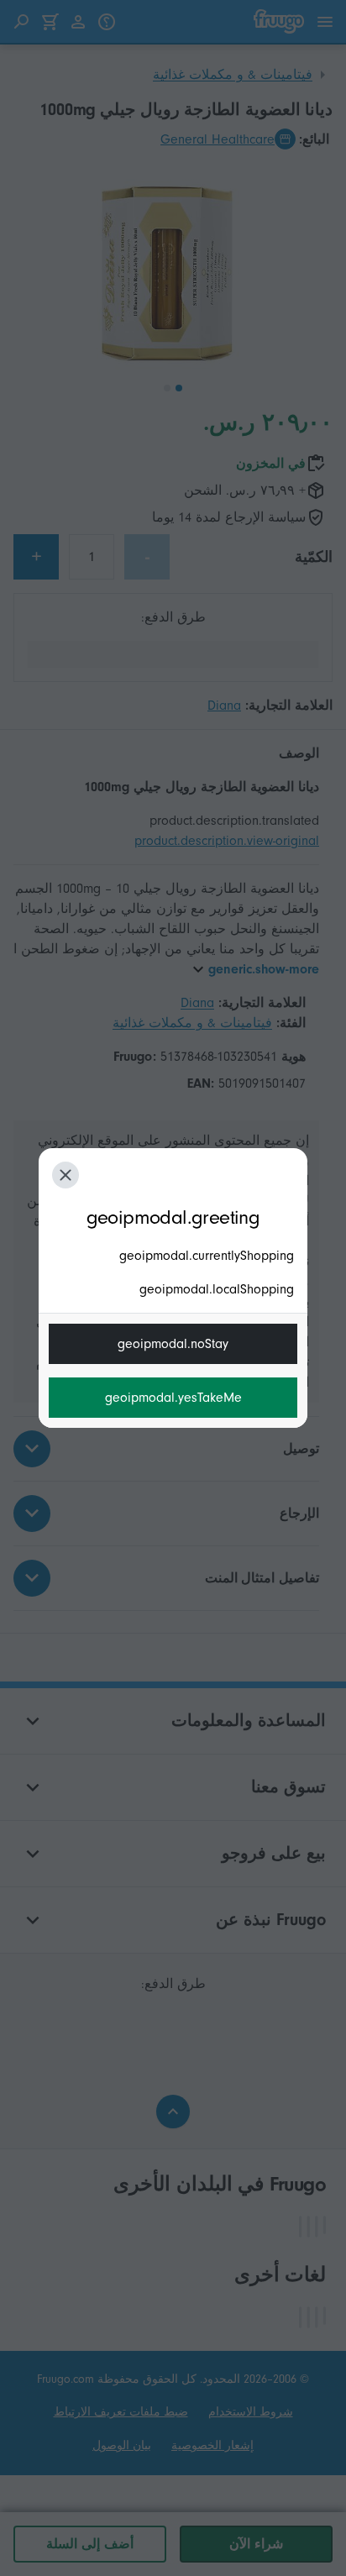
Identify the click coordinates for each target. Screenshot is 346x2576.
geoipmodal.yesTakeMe (173, 1398)
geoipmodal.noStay (173, 1344)
